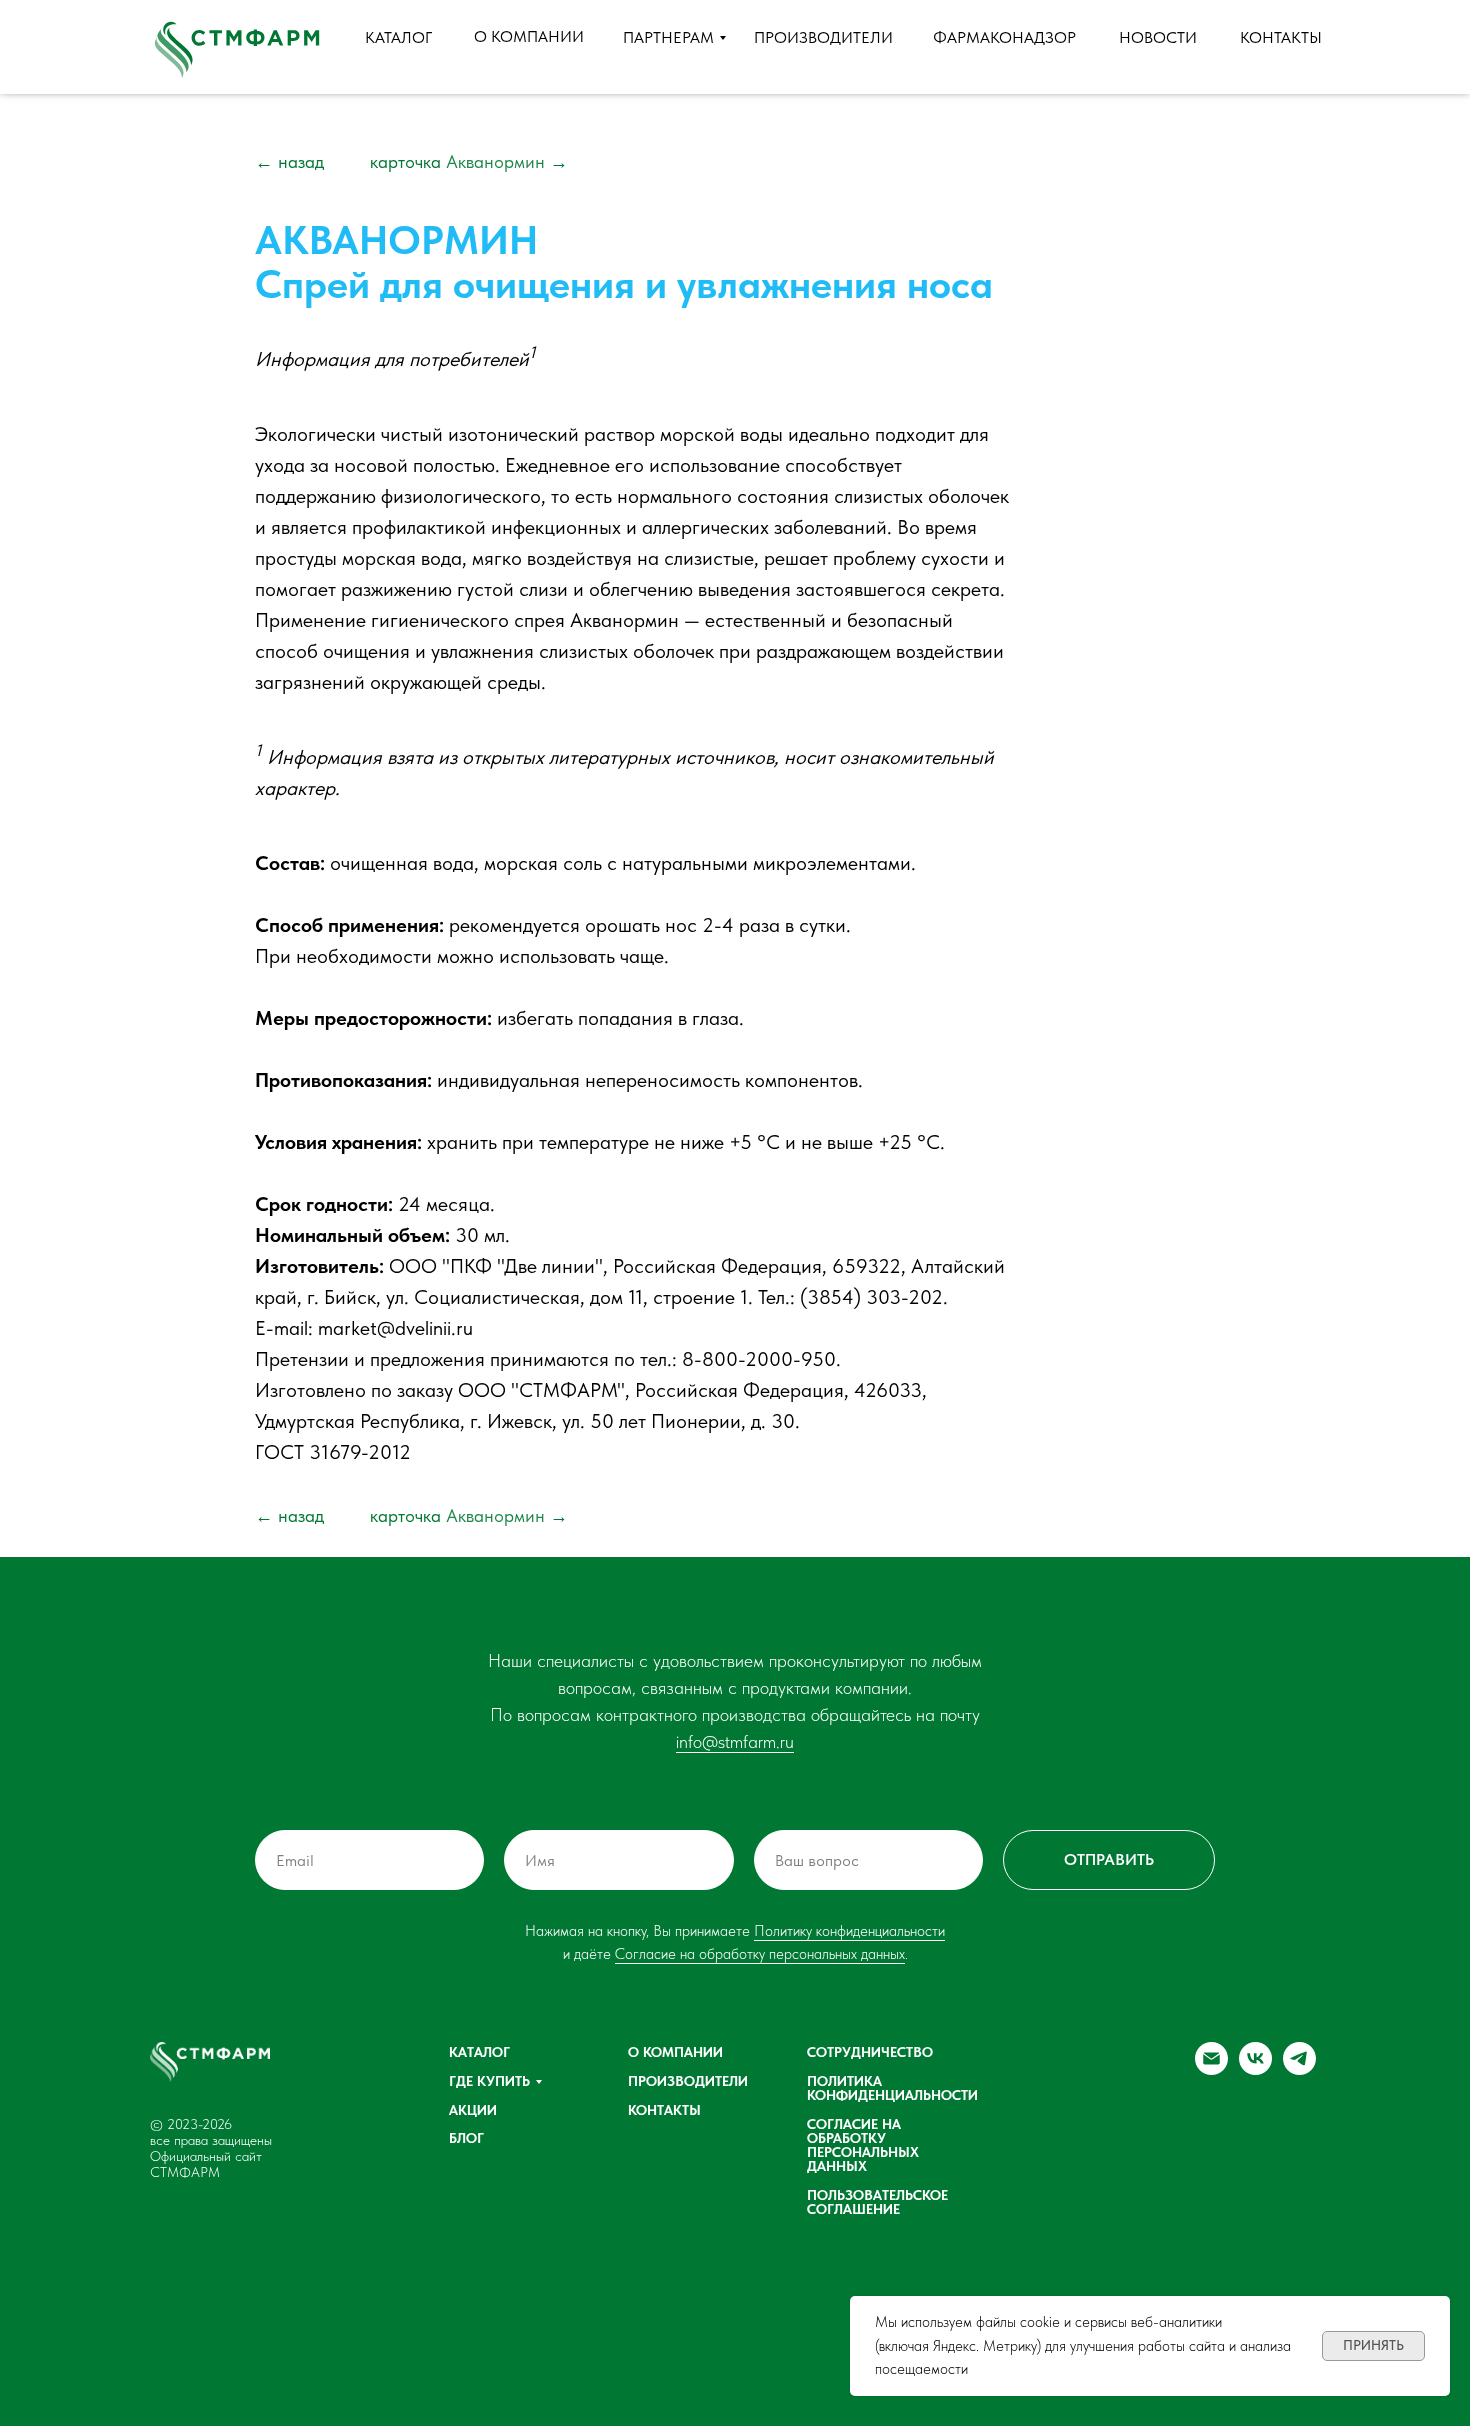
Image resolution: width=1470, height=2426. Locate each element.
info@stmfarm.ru (735, 1741)
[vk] (1255, 2069)
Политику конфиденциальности (849, 1931)
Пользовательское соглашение (877, 2202)
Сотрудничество (870, 2052)
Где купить (489, 2081)
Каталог (479, 2052)
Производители (688, 2081)
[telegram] (1299, 2069)
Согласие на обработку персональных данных (760, 1954)
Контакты (664, 2110)
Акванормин (469, 161)
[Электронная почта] (1211, 2069)
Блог (466, 2138)
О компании (675, 2052)
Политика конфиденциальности (892, 2088)
